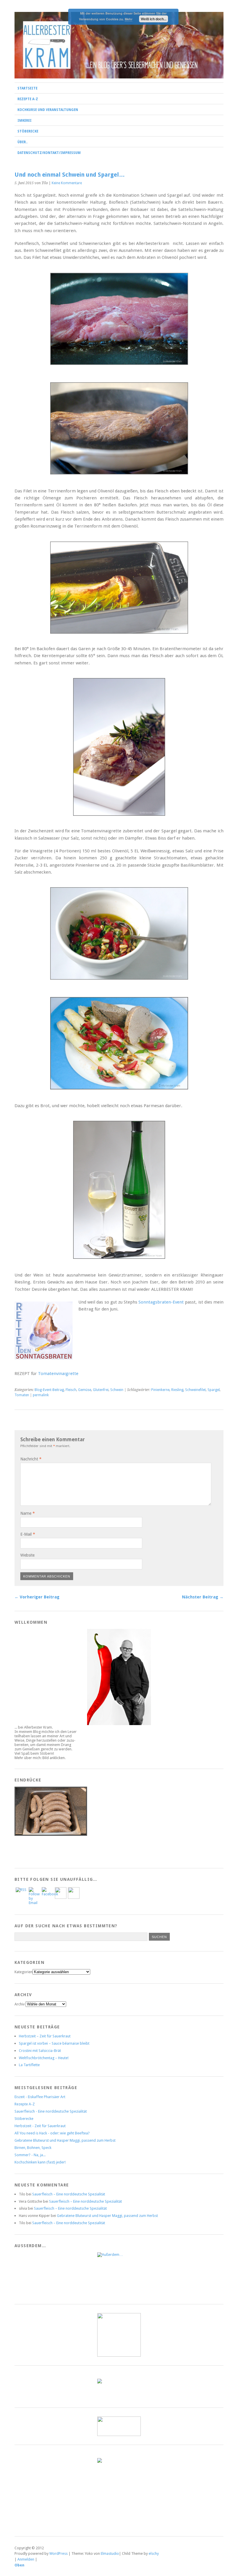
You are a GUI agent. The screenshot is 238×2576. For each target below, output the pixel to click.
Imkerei (25, 121)
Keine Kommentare (67, 183)
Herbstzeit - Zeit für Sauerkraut (40, 2126)
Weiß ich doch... (154, 19)
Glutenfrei (101, 1390)
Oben (19, 2565)
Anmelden (26, 2559)
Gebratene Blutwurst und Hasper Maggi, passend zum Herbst (65, 2140)
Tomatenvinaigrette (58, 1374)
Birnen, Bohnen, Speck (33, 2148)
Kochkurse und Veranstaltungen (48, 110)
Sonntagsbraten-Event (161, 1302)
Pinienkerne (160, 1390)
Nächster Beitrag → (203, 1597)
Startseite (27, 88)
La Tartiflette (29, 2065)
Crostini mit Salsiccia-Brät (40, 2051)
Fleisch (71, 1390)
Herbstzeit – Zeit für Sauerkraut (45, 2036)
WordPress (58, 2553)
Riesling (177, 1390)
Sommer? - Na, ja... (30, 2155)
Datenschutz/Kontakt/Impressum (49, 153)
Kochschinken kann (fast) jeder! (40, 2162)
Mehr (129, 19)
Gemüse (85, 1390)
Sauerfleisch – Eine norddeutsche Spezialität (69, 2194)
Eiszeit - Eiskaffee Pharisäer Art (40, 2097)
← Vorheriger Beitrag (37, 1597)
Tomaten (22, 1395)
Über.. (22, 142)
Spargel (214, 1390)
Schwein (117, 1390)
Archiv (20, 2004)
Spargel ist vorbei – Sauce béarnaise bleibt (54, 2043)
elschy (154, 2553)
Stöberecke (28, 131)
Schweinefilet (195, 1390)
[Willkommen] (119, 1677)
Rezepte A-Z (28, 99)
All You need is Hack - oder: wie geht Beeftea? (52, 2133)
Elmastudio (110, 2553)
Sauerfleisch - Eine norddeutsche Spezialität (51, 2111)
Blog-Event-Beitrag (49, 1390)
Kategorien (24, 1972)
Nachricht (31, 1459)
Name (28, 1513)
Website (27, 1555)
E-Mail (28, 1534)
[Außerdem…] (119, 2274)
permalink (41, 1395)
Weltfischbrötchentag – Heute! (44, 2058)
